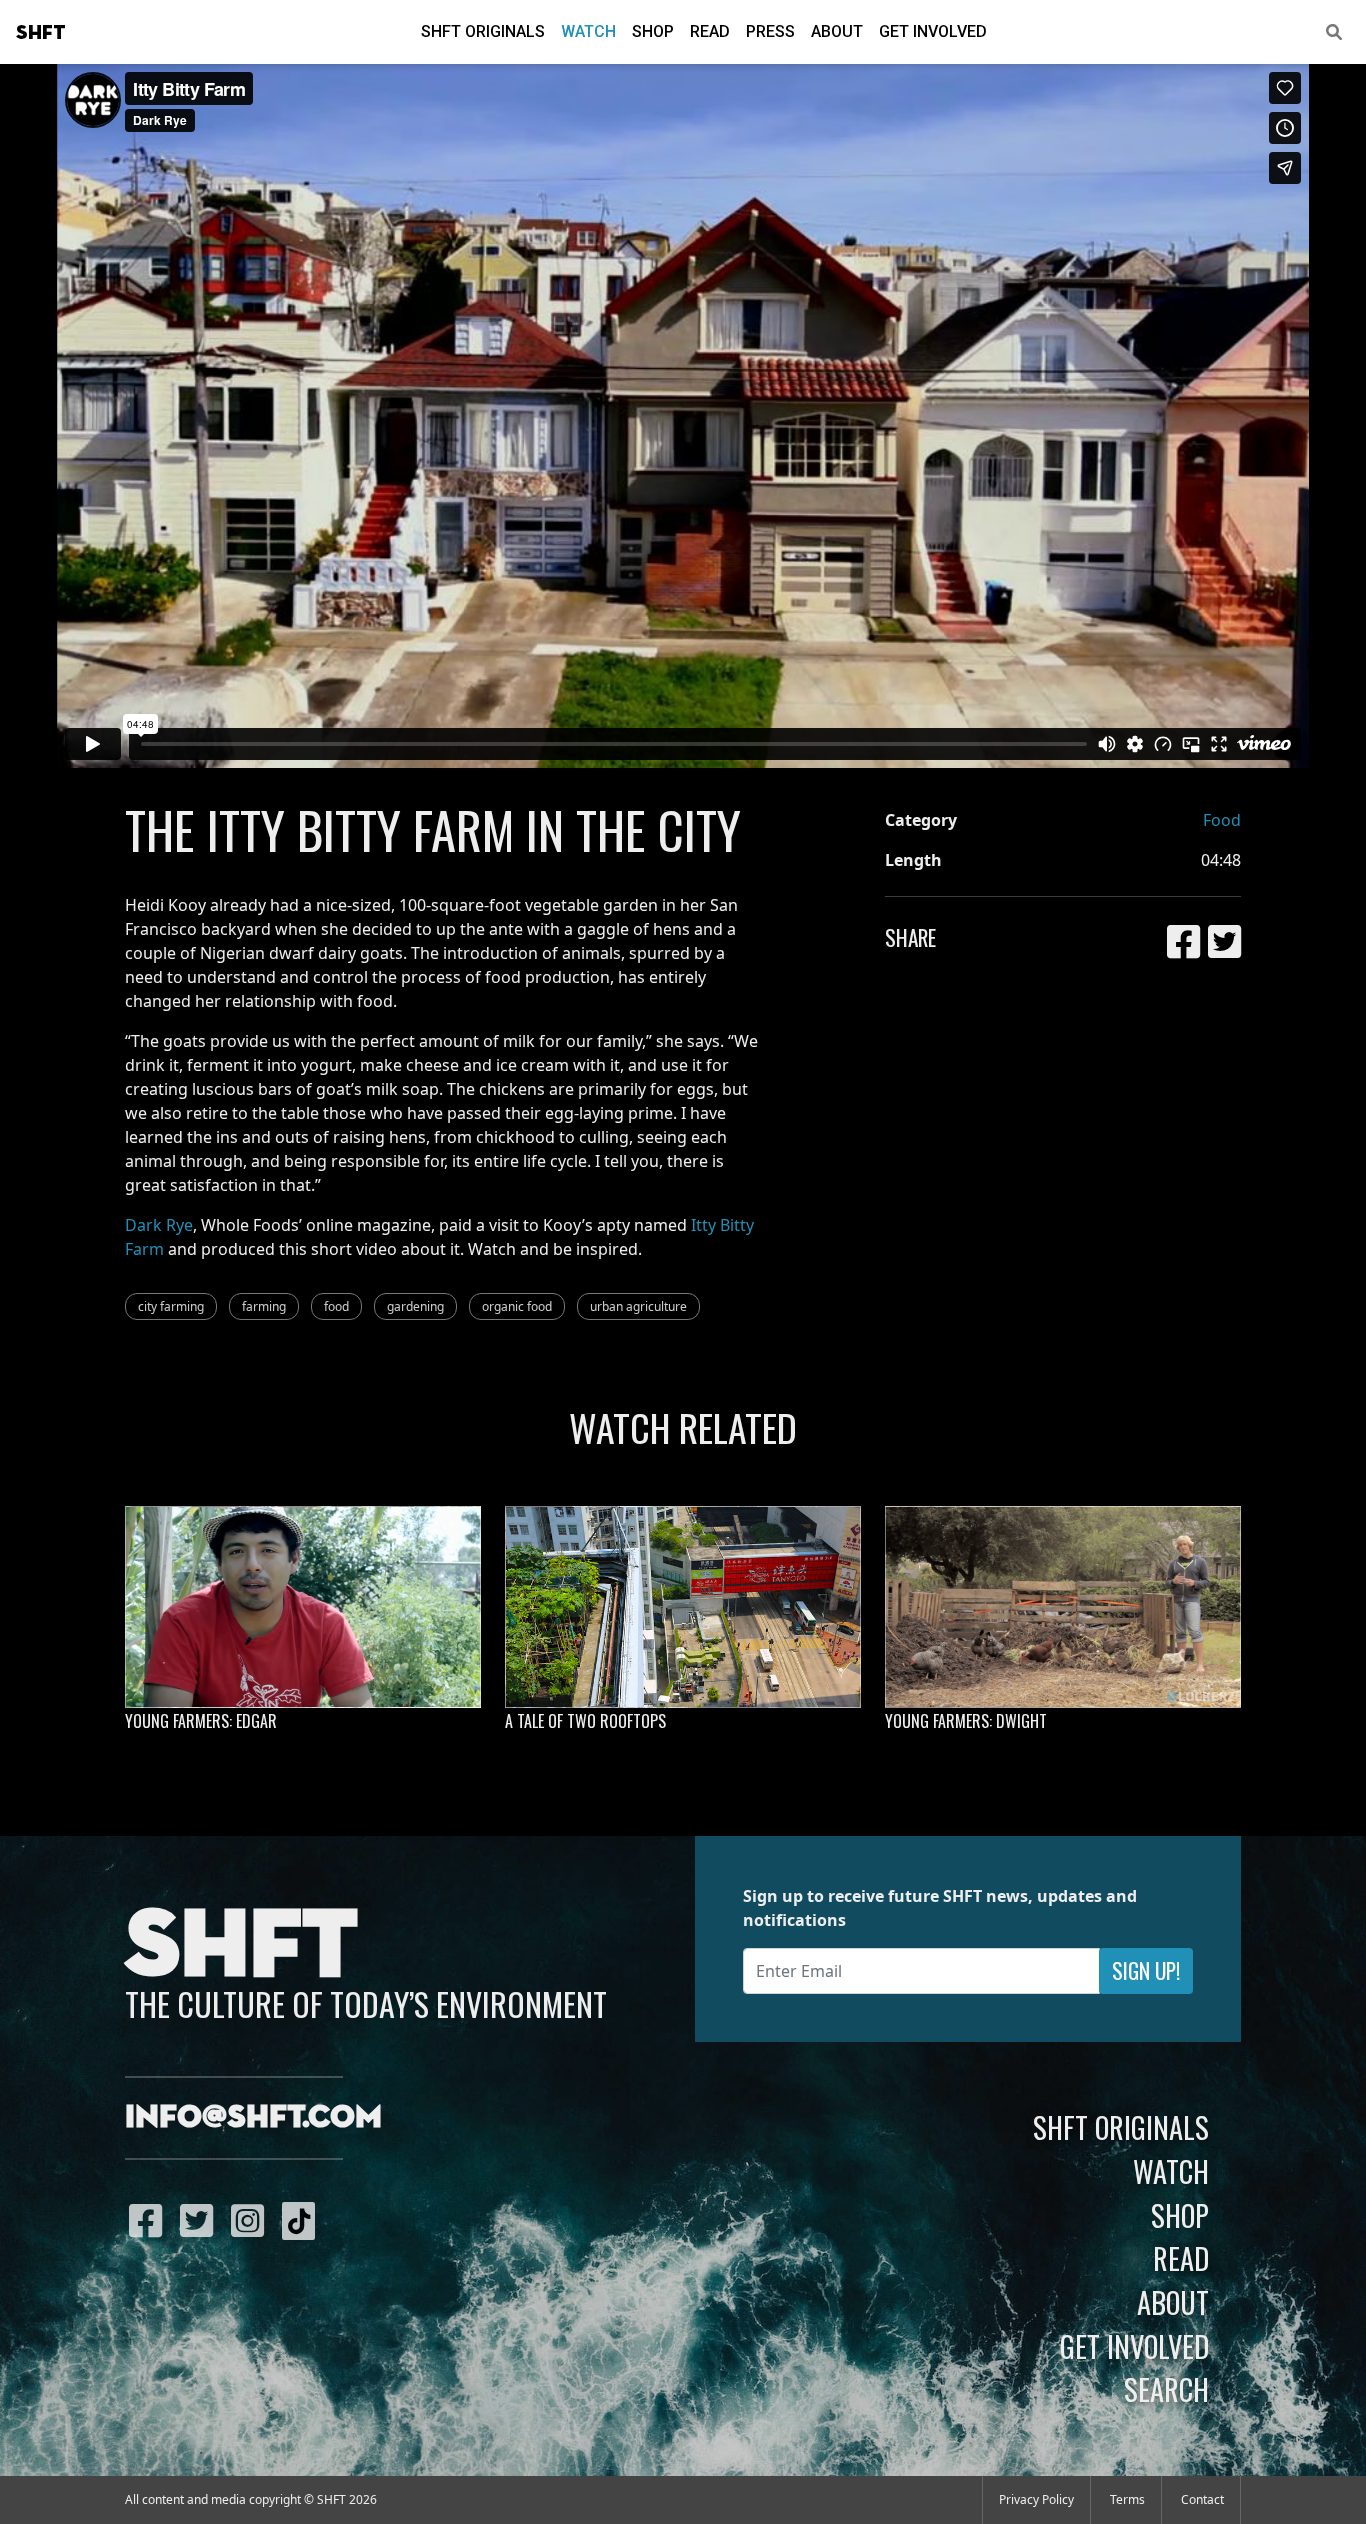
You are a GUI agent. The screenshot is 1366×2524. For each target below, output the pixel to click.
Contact (1202, 2499)
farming (264, 1306)
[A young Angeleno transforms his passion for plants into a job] (303, 1607)
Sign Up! (1146, 1970)
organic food (517, 1306)
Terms (1127, 2499)
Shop (653, 31)
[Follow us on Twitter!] (201, 2220)
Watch (588, 31)
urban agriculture (638, 1306)
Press (770, 31)
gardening (415, 1306)
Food (1222, 820)
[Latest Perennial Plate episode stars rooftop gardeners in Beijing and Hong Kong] (683, 1607)
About (837, 31)
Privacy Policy (1036, 2499)
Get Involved (933, 31)
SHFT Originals (483, 31)
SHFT (41, 33)
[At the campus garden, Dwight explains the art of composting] (1063, 1607)
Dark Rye (159, 1225)
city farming (171, 1306)
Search (1166, 2389)
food (336, 1306)
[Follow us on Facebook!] (150, 2220)
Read (710, 31)
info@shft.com (253, 2118)
